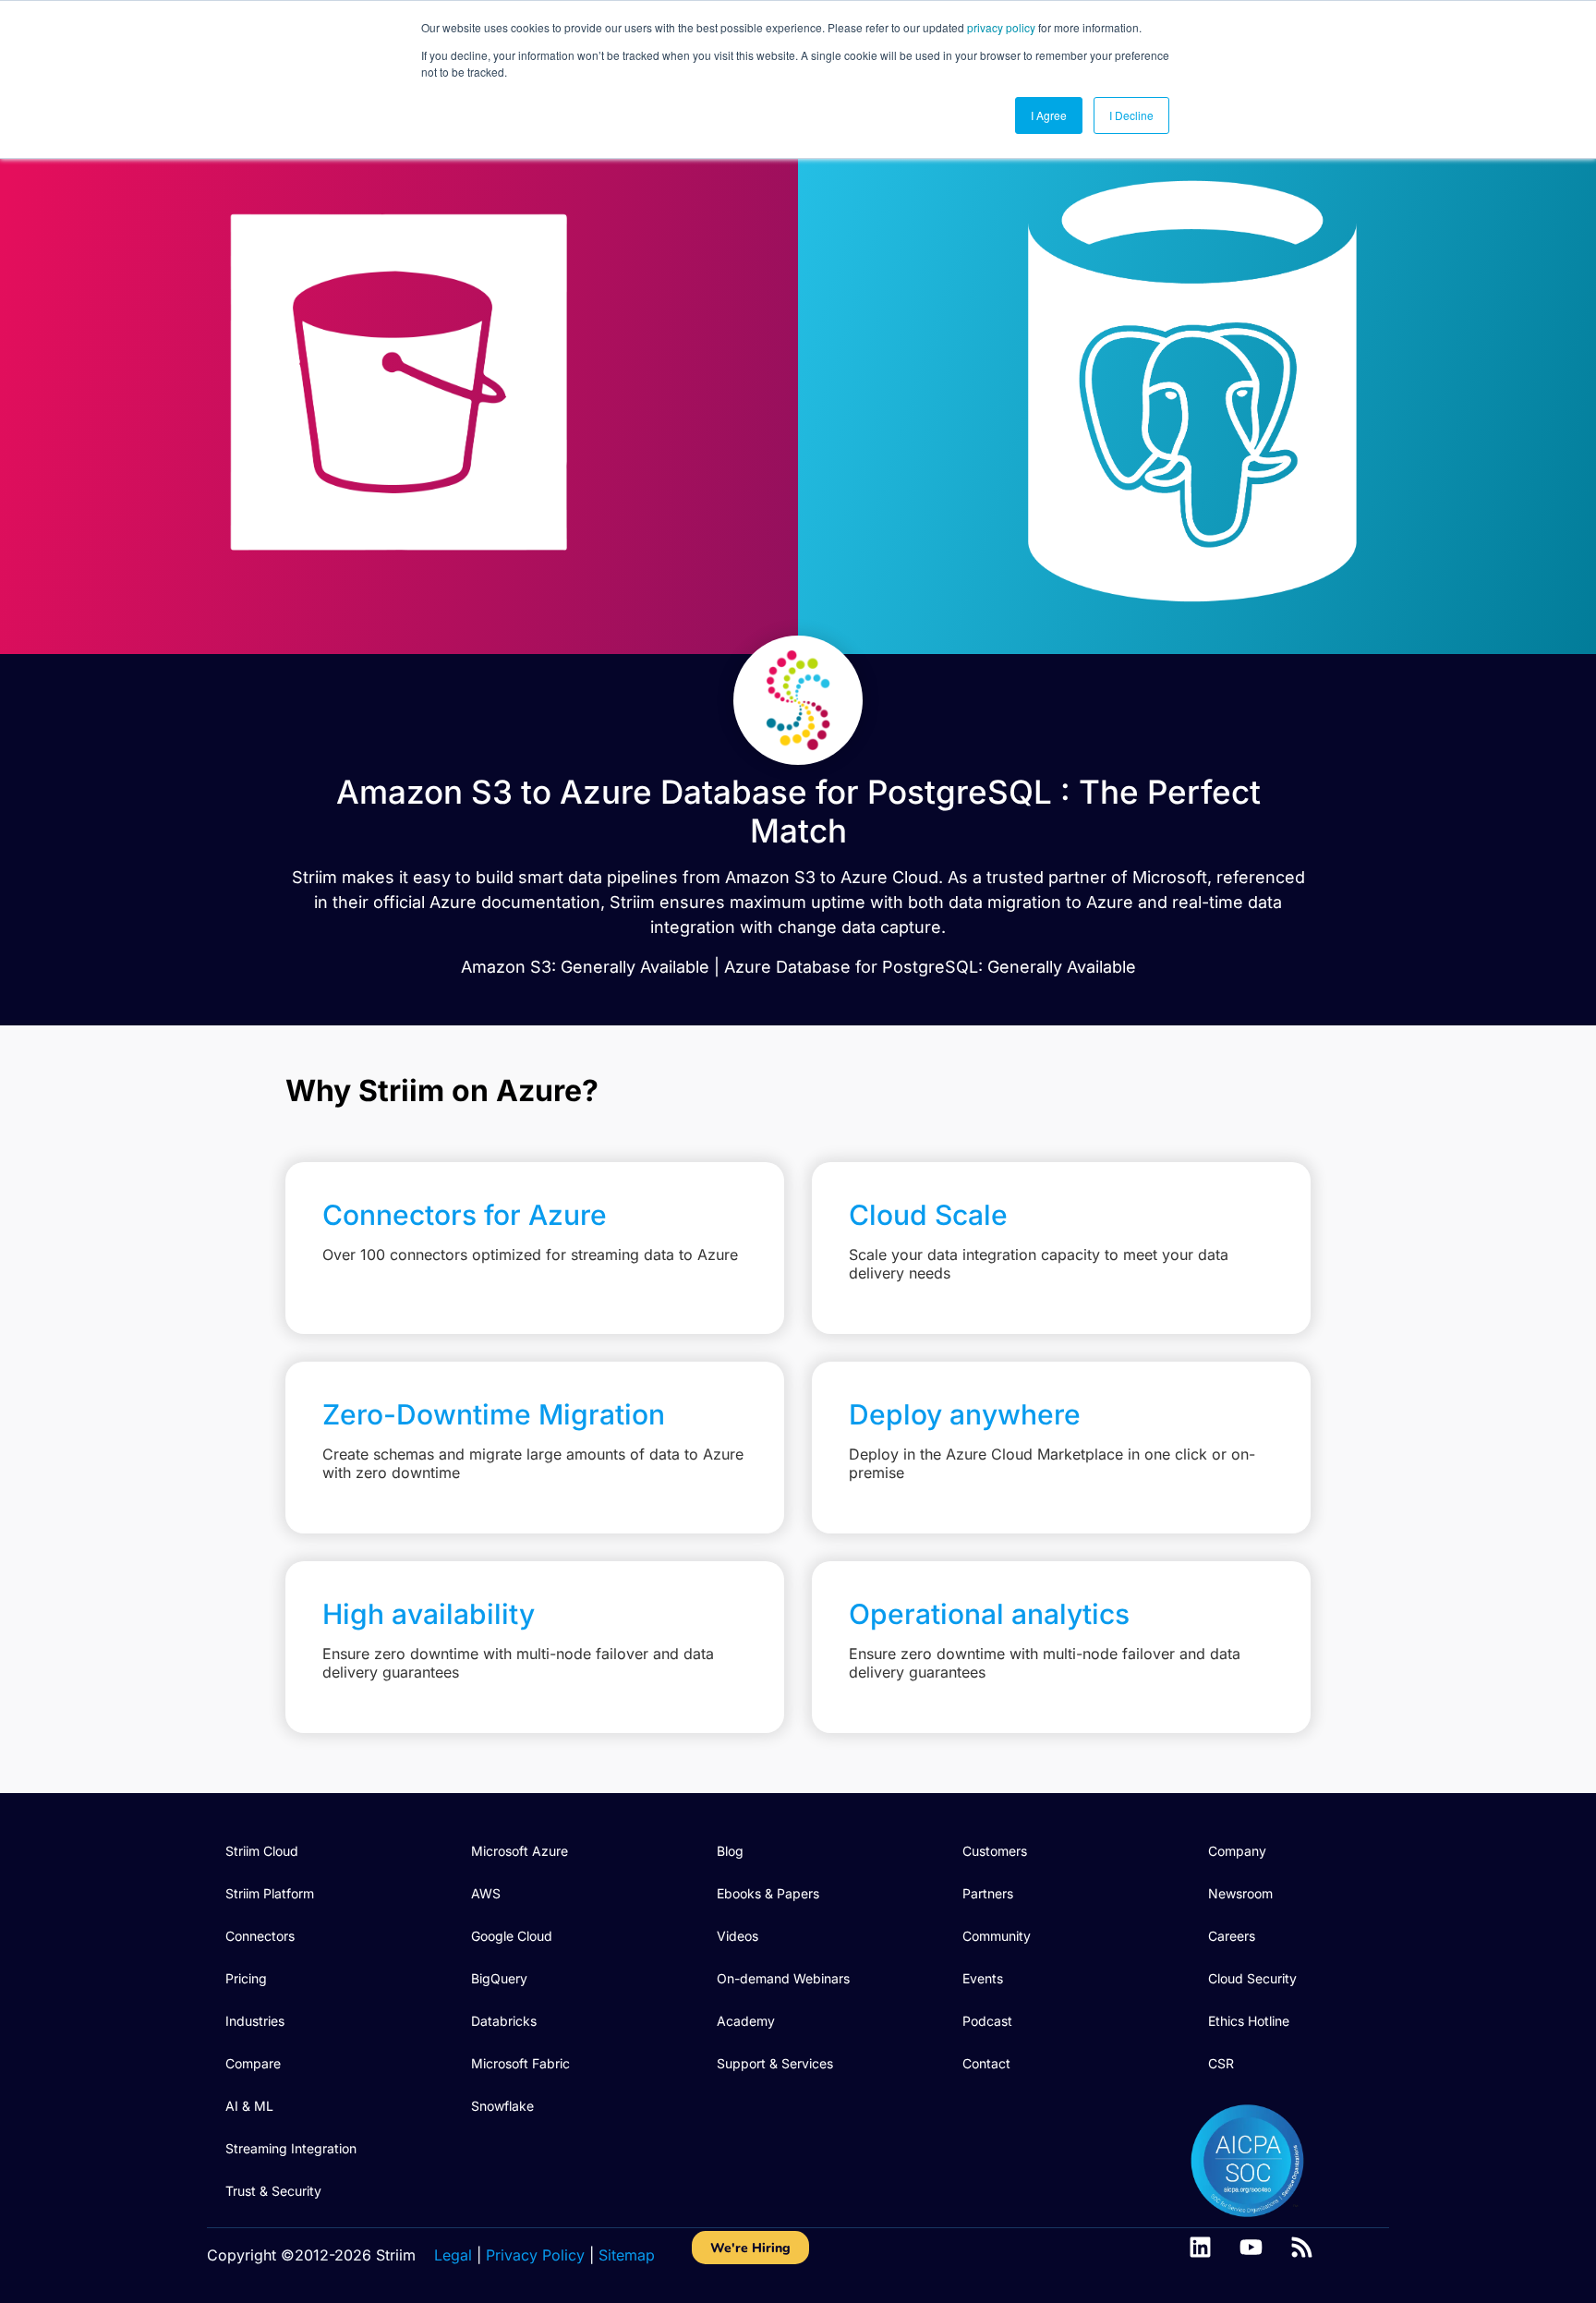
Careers (1232, 1936)
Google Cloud (512, 1936)
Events (983, 1978)
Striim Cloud (262, 1851)
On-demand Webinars (783, 1978)
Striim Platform (270, 1893)
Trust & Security (273, 2191)
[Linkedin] (1200, 2247)
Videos (738, 1936)
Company (1237, 1851)
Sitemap (627, 2255)
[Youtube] (1251, 2247)
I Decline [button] (1131, 115)
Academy (746, 2021)
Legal (453, 2255)
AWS (486, 1893)
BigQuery (499, 1978)
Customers (995, 1851)
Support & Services (775, 2063)
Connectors (260, 1936)
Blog (730, 1851)
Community (997, 1936)
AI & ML (249, 2106)
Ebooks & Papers (768, 1893)
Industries (255, 2021)
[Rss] (1302, 2247)
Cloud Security (1252, 1978)
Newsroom (1240, 1893)
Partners (988, 1893)
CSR (1221, 2063)
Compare (253, 2063)
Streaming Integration (291, 2148)
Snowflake (502, 2106)
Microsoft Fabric (520, 2063)
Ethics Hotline (1249, 2021)
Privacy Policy (535, 2255)
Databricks (504, 2021)
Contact (986, 2063)
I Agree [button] (1049, 115)
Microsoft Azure (520, 1851)
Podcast (987, 2021)
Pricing (246, 1978)
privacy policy (1001, 27)
